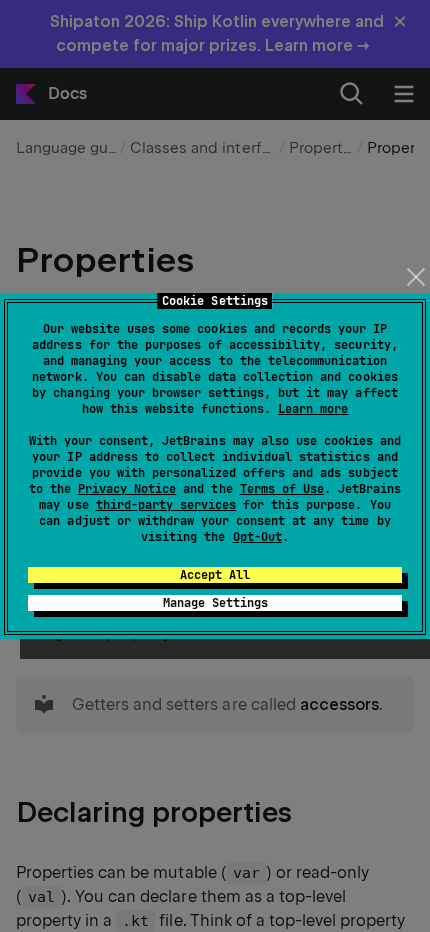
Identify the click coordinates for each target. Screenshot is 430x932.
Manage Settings (215, 603)
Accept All (215, 575)
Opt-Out (257, 537)
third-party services (166, 505)
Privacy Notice (127, 489)
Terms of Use (282, 489)
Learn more (313, 409)
